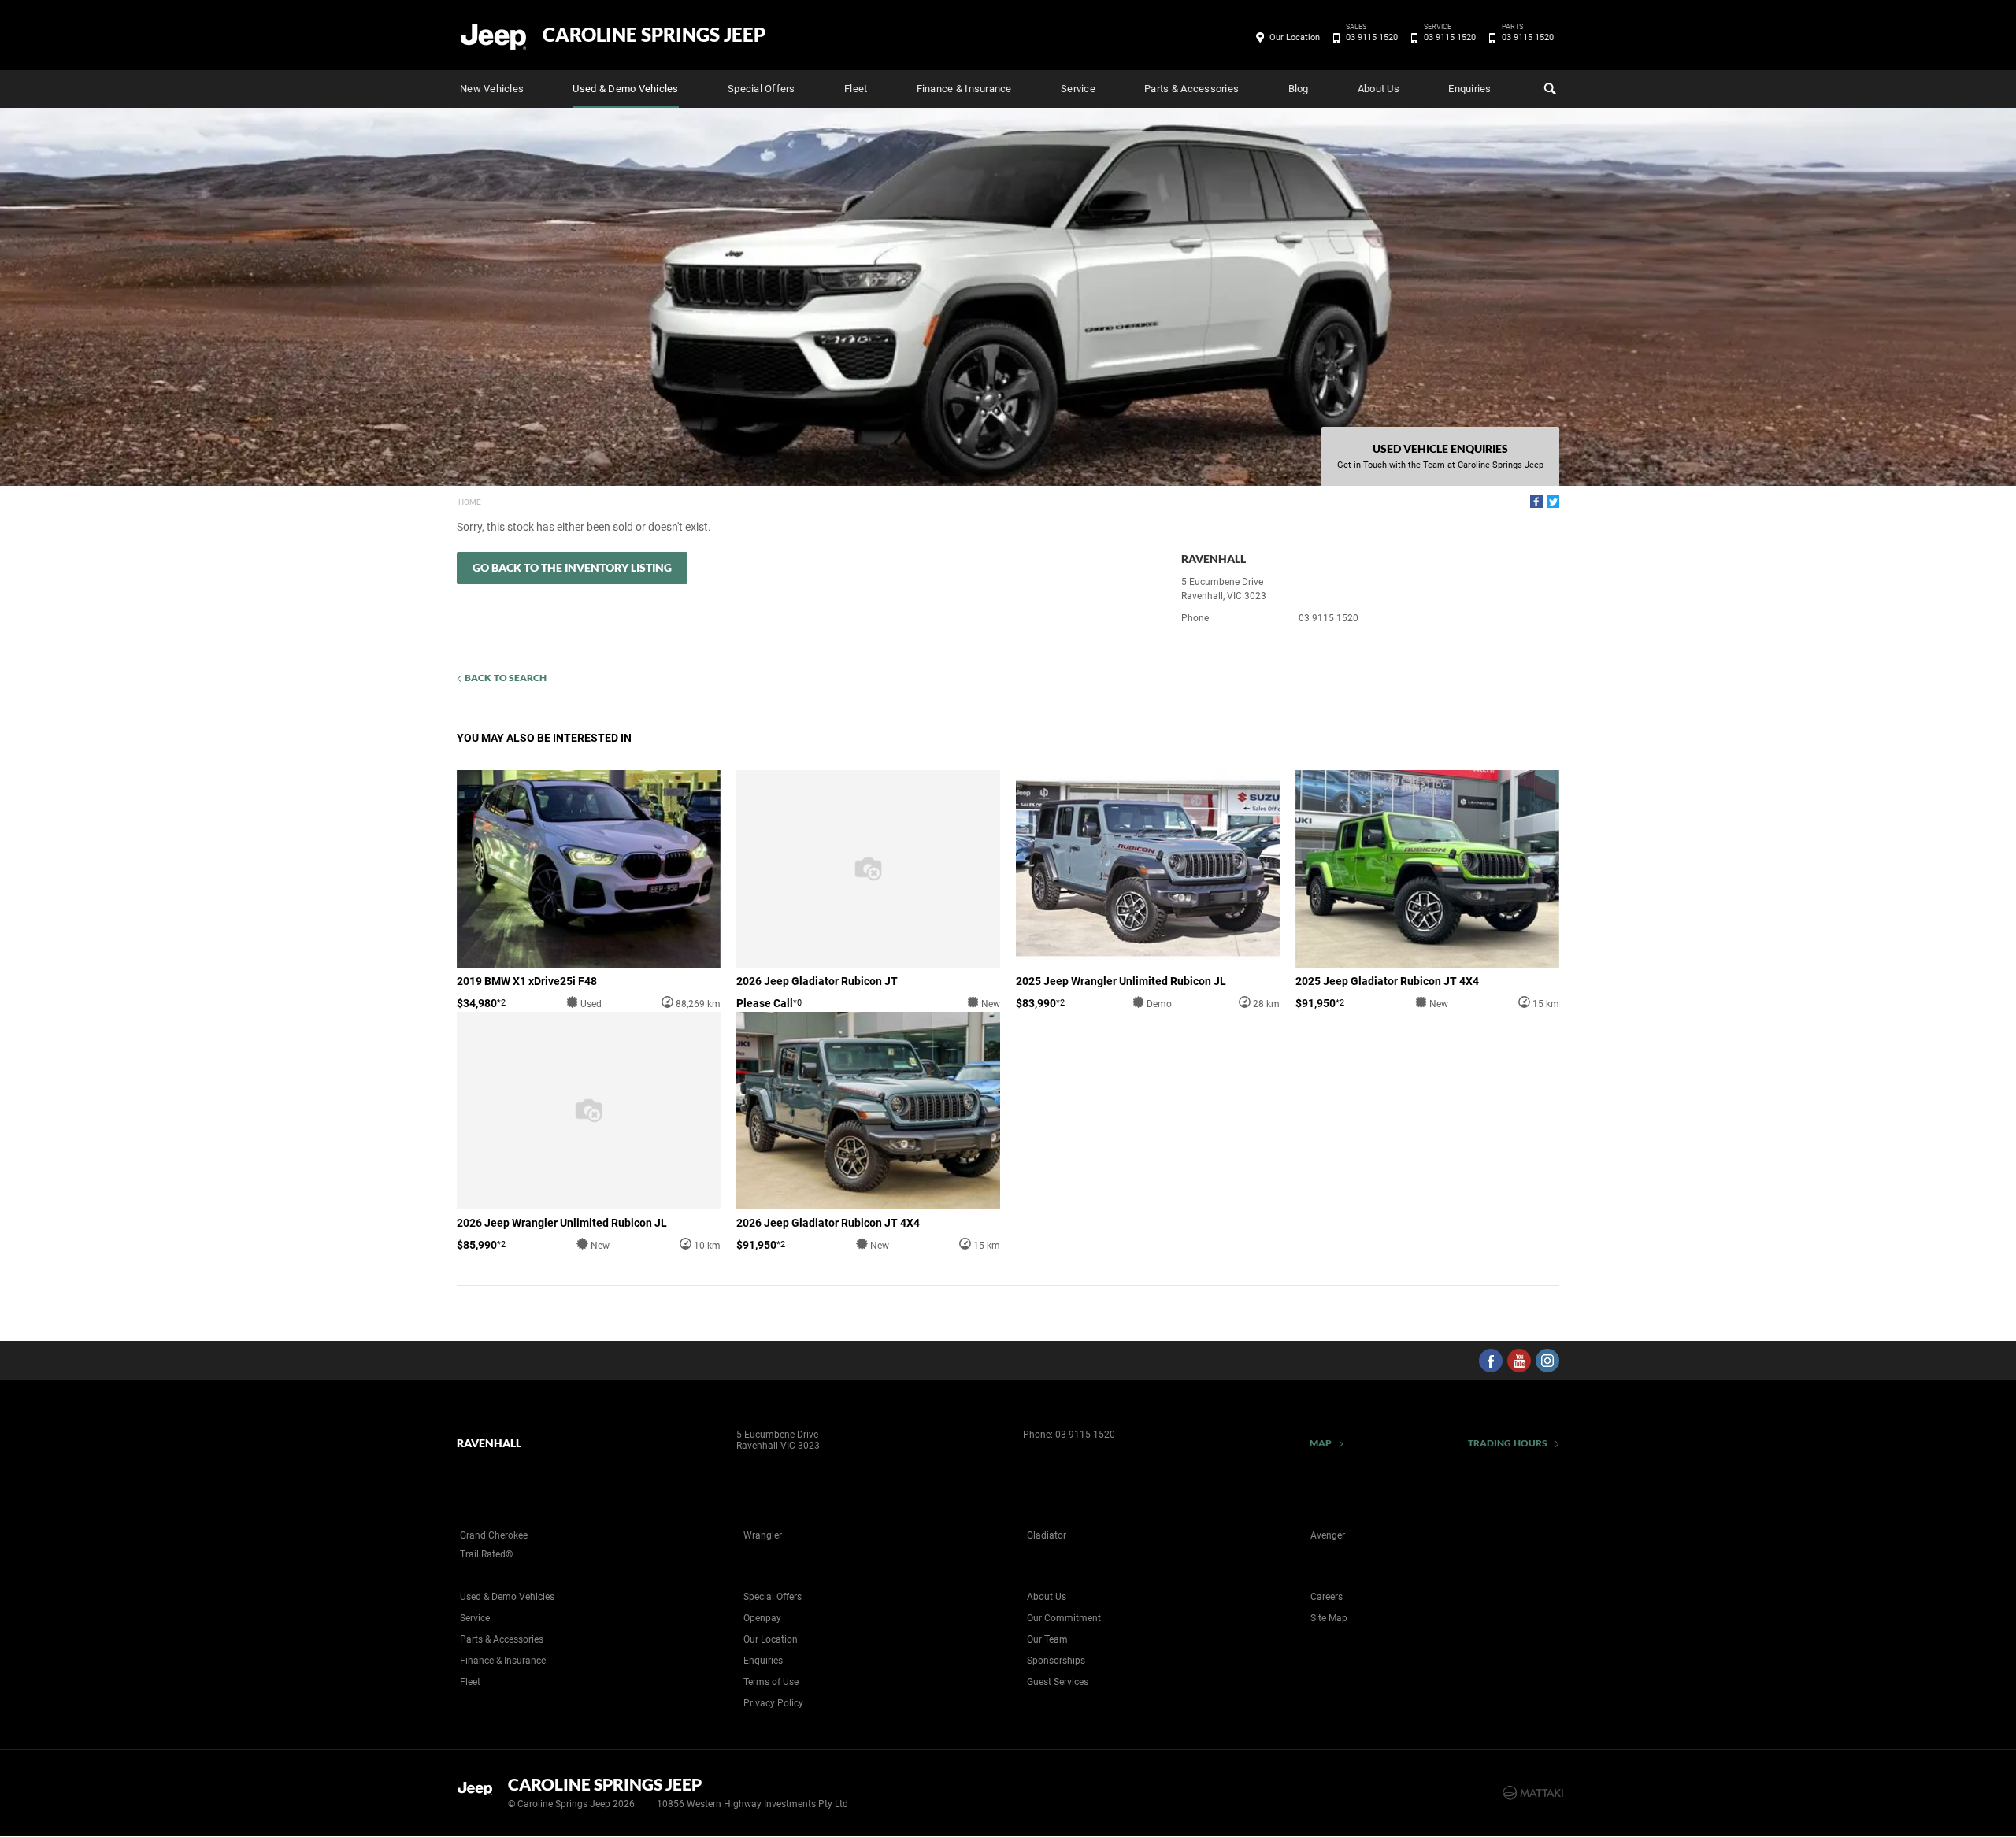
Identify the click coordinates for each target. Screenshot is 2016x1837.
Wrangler (763, 1535)
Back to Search (506, 678)
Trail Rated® (486, 1554)
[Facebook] (1536, 502)
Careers (1327, 1597)
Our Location (1295, 37)
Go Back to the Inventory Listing (572, 567)
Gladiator (1047, 1535)
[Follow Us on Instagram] (1547, 1361)
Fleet (856, 89)
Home (470, 502)
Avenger (1328, 1535)
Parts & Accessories (1191, 89)
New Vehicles (492, 89)
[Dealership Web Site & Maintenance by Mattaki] (1533, 1793)
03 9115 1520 (1372, 36)
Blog (1299, 89)
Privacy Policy (773, 1703)
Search (1548, 89)
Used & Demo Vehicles (625, 89)
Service (1078, 89)
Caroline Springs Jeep (654, 35)
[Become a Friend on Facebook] (1491, 1361)
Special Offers (762, 89)
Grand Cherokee (494, 1535)
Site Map (1329, 1618)
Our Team (1047, 1639)
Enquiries (1469, 89)
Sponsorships (1056, 1661)
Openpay (762, 1618)
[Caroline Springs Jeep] (494, 35)
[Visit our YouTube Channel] (1519, 1361)
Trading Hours (1508, 1443)
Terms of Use (771, 1682)
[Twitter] (1553, 502)
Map (1321, 1443)
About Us (1379, 89)
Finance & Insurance (964, 89)
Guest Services (1058, 1682)
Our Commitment (1064, 1618)
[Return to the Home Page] (479, 1791)
